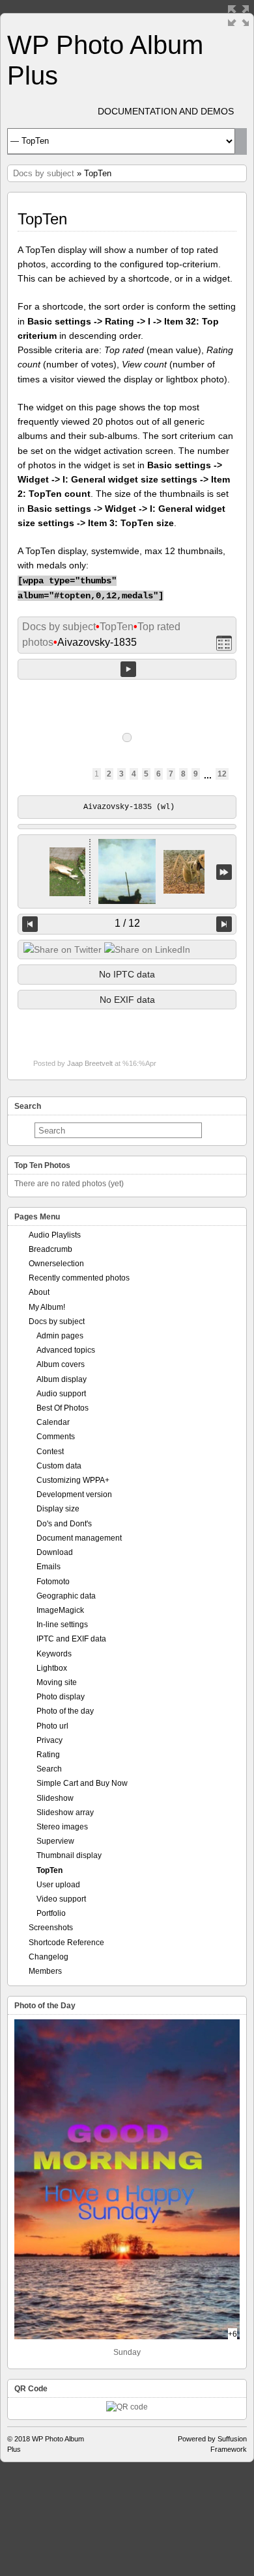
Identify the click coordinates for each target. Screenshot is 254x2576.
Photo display (61, 1697)
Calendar (53, 1422)
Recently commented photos (79, 1278)
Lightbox (52, 1668)
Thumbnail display (69, 1855)
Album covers (61, 1364)
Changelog (49, 1957)
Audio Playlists (55, 1235)
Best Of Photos (63, 1408)
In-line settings (62, 1625)
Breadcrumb (50, 1249)
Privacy (49, 1740)
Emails (49, 1567)
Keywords (54, 1654)
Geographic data (66, 1596)
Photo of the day (65, 1711)
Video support (61, 1899)
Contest (50, 1452)
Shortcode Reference (66, 1943)
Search (49, 1769)
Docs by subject (44, 173)
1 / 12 (127, 923)
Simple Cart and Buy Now (82, 1783)
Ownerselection (56, 1264)
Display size (58, 1509)
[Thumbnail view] (224, 643)
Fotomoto (53, 1582)
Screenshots (51, 1928)
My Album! (47, 1307)
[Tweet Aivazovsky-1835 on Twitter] (63, 949)
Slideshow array (65, 1812)
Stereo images (62, 1827)
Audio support (61, 1394)
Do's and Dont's (64, 1524)
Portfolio (51, 1913)
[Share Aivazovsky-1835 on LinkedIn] (147, 949)
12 (222, 774)
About (39, 1292)
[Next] (224, 924)
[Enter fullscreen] (238, 16)
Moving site (57, 1682)
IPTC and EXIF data (71, 1639)
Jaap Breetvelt (90, 1063)
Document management (79, 1538)
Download (55, 1552)
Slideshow (55, 1798)
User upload (58, 1885)
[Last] (224, 872)
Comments (56, 1437)
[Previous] (30, 924)
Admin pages (60, 1336)
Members (45, 1971)
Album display (62, 1379)
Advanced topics (66, 1350)
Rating (48, 1755)
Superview (55, 1841)
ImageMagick (60, 1610)
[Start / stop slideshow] (128, 669)
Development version (74, 1494)
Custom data (59, 1466)
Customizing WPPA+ (73, 1480)
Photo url (52, 1726)
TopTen (117, 627)
